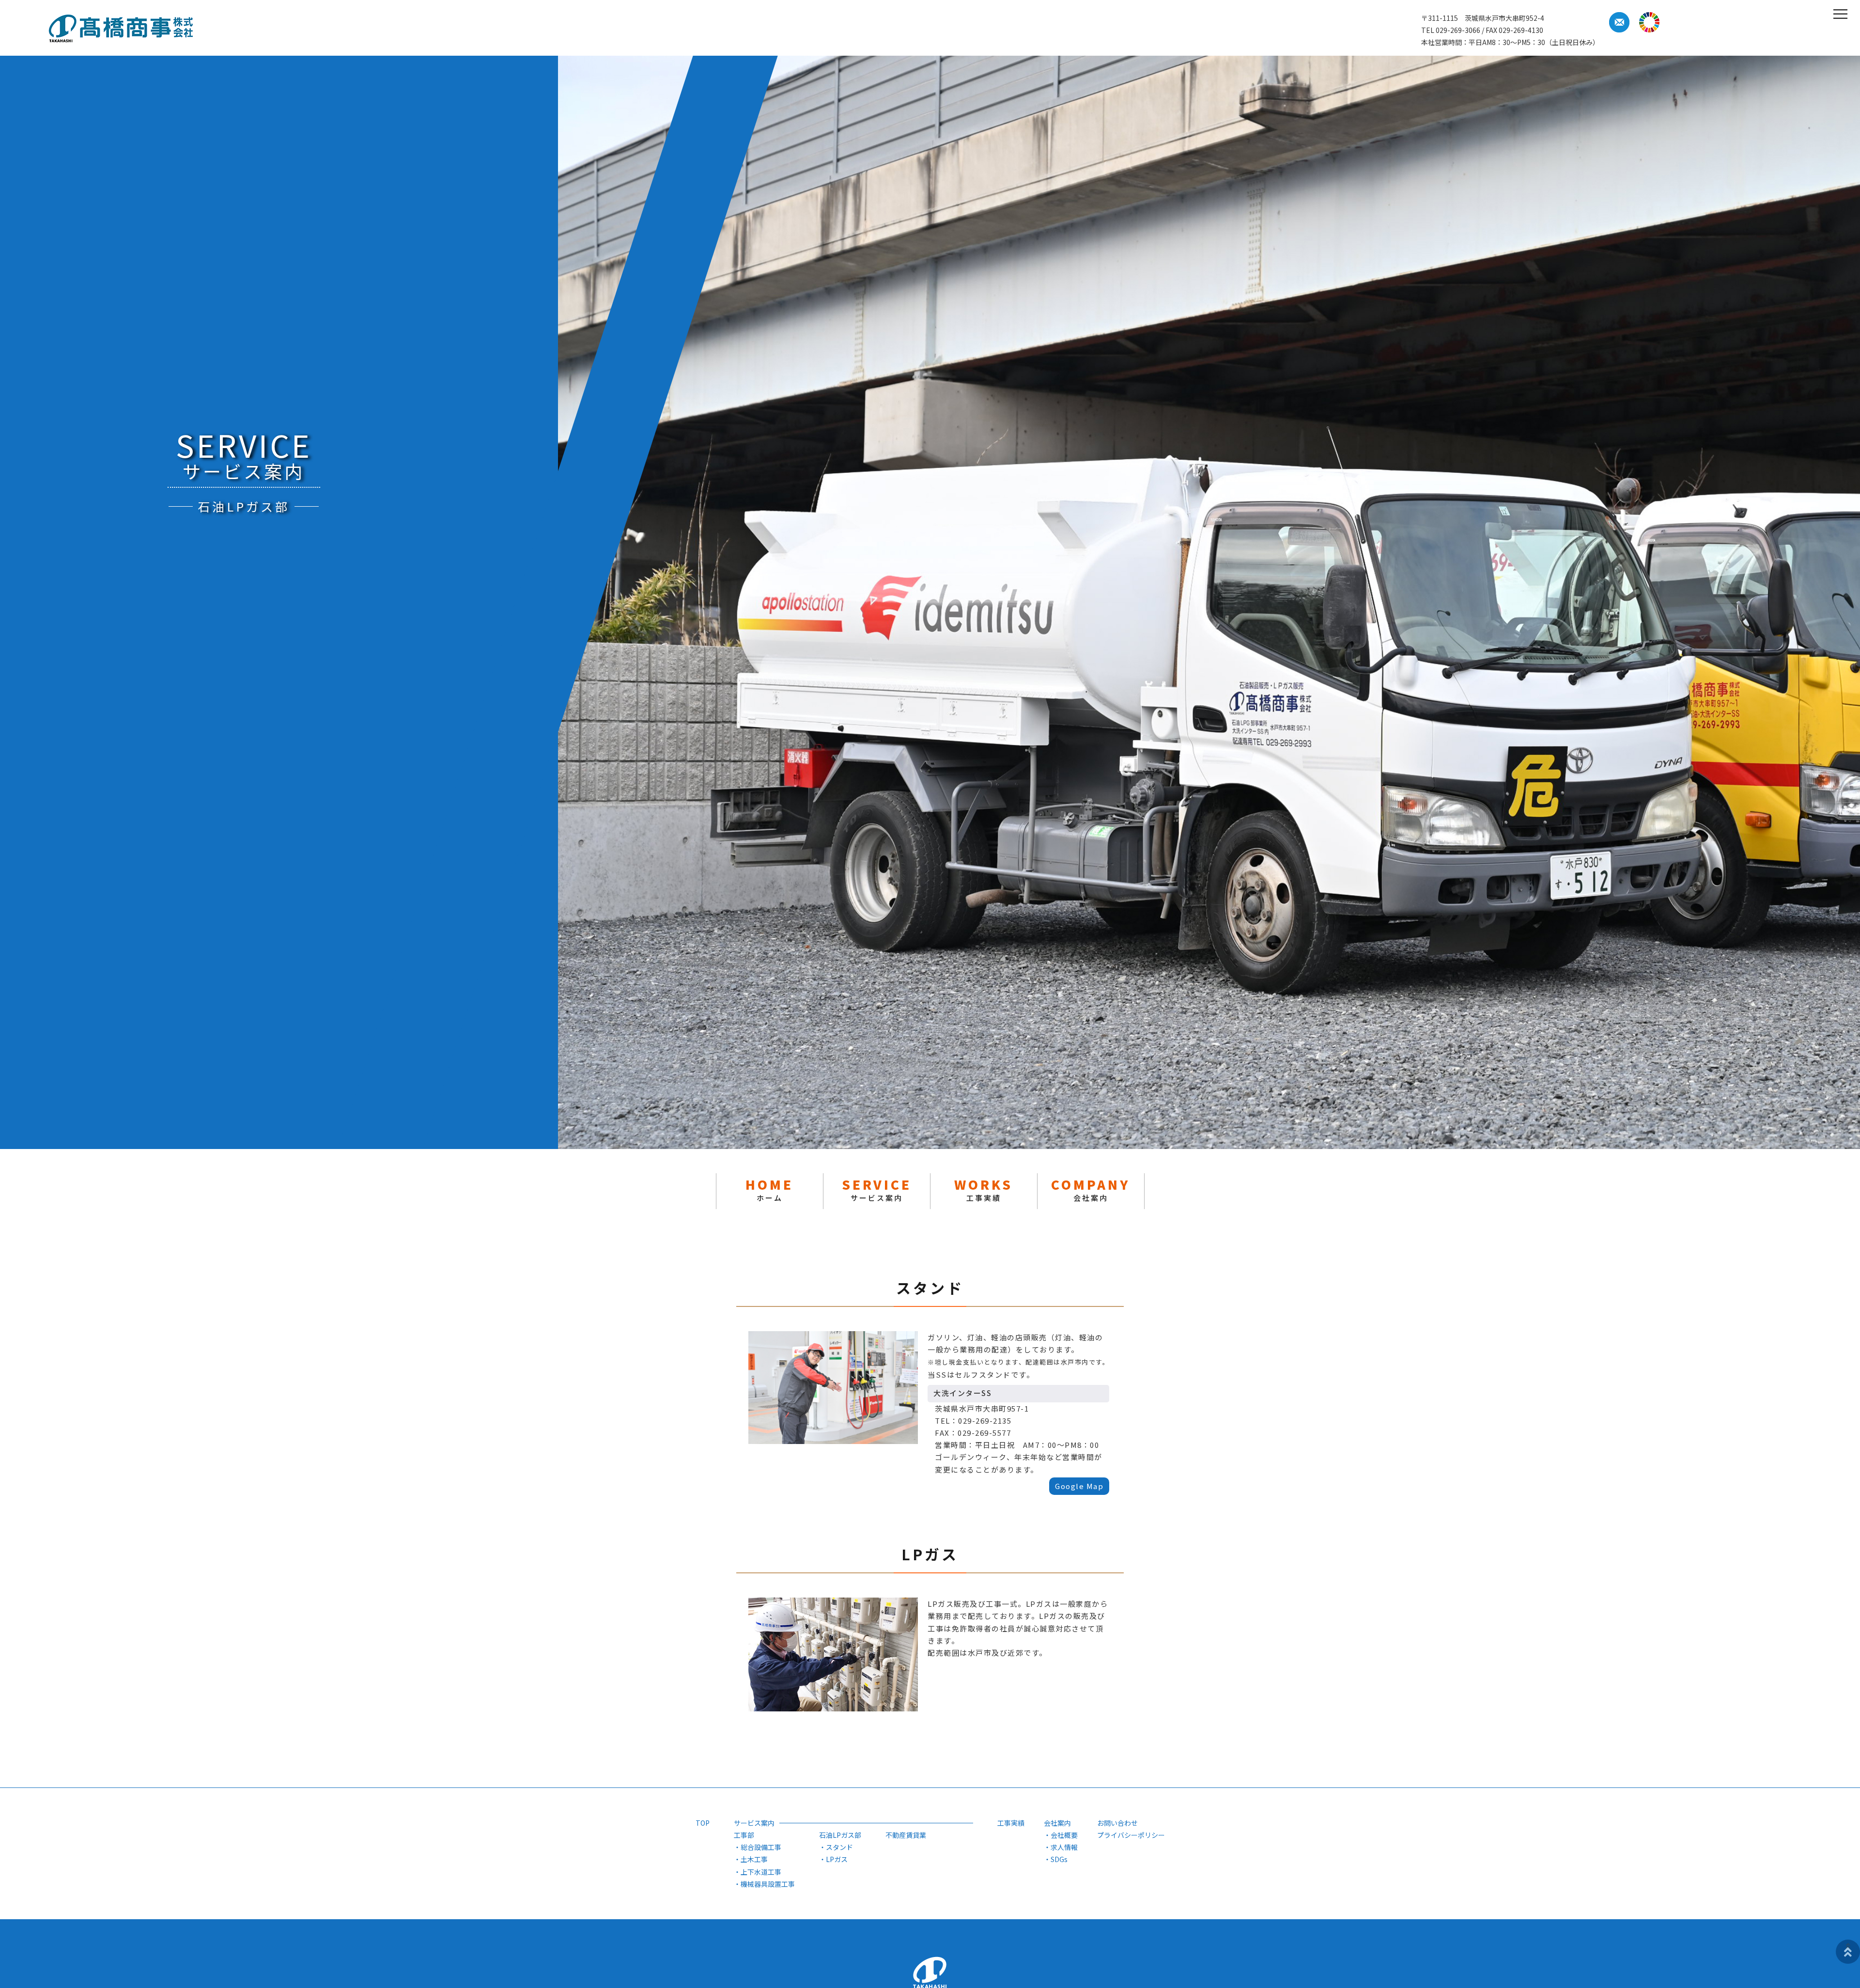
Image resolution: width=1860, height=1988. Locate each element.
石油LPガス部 (840, 1835)
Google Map (1079, 1486)
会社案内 (1057, 1823)
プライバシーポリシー (1131, 1835)
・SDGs (1056, 1859)
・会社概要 (1061, 1835)
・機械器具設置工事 (764, 1884)
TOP (703, 1823)
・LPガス (833, 1859)
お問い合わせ (1117, 1823)
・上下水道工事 (758, 1872)
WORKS (984, 1189)
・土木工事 (751, 1859)
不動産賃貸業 (906, 1835)
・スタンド (836, 1847)
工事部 (744, 1835)
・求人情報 (1061, 1847)
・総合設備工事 (758, 1847)
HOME (769, 1189)
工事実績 (1011, 1823)
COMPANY (1091, 1189)
